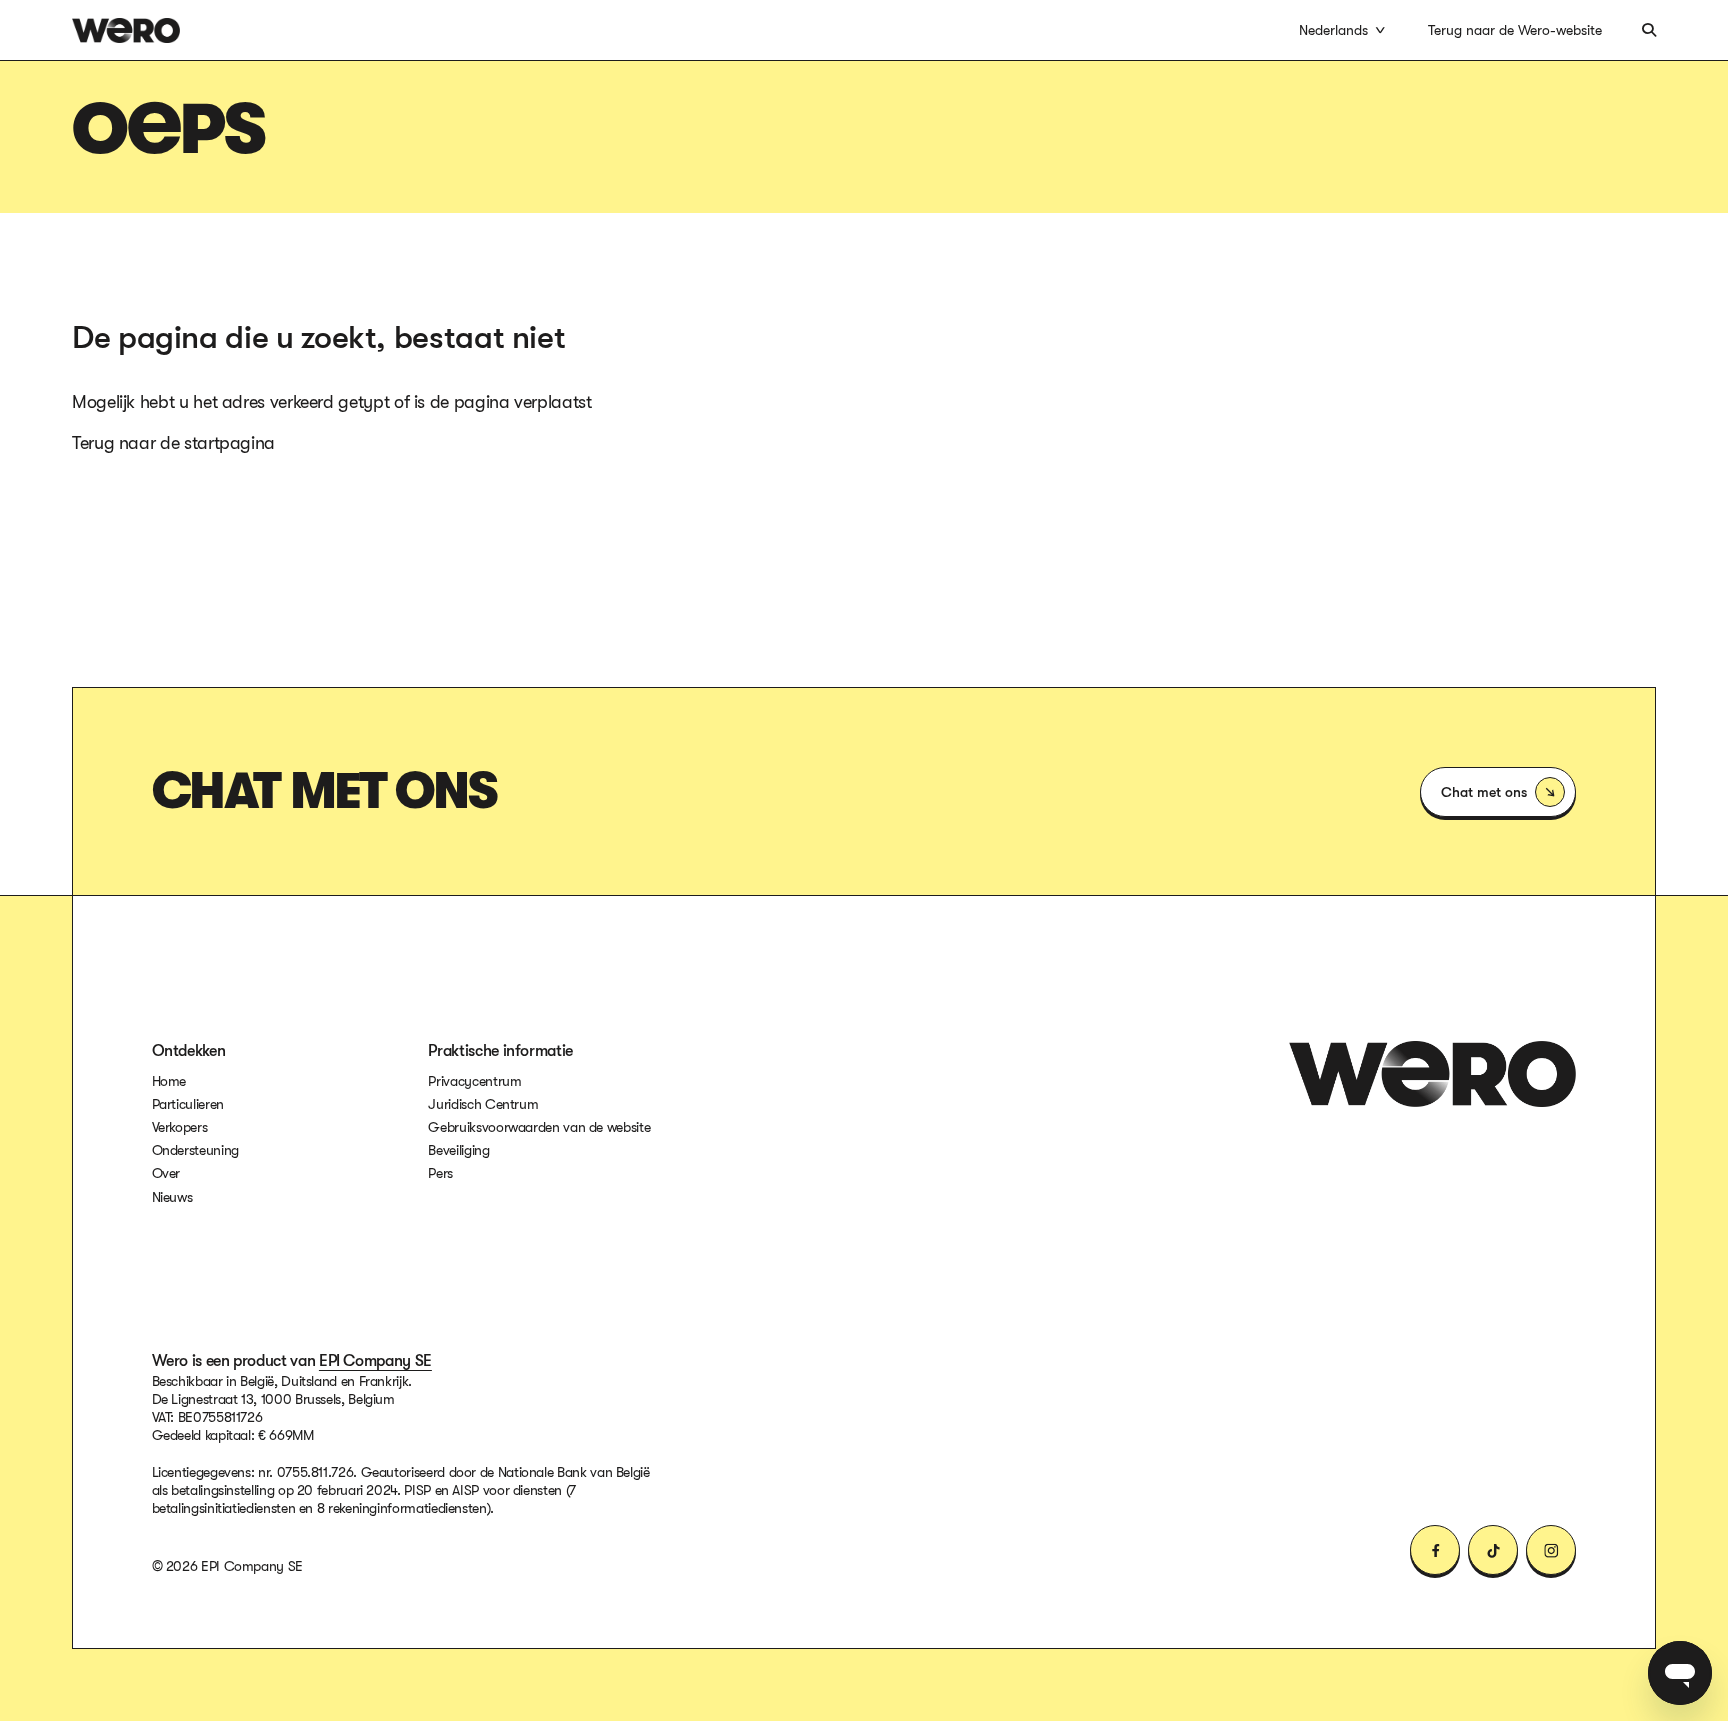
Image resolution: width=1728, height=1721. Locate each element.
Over (166, 1173)
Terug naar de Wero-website (1515, 30)
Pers (440, 1173)
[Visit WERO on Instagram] (1551, 1550)
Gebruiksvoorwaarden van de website (539, 1126)
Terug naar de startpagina (173, 443)
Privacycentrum (474, 1081)
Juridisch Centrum (483, 1104)
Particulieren (188, 1104)
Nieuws (172, 1196)
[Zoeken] (1649, 30)
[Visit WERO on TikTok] (1493, 1550)
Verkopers (180, 1127)
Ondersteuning (195, 1150)
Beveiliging (458, 1150)
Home (169, 1081)
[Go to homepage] (1433, 1074)
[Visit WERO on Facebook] (1435, 1550)
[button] (1343, 30)
